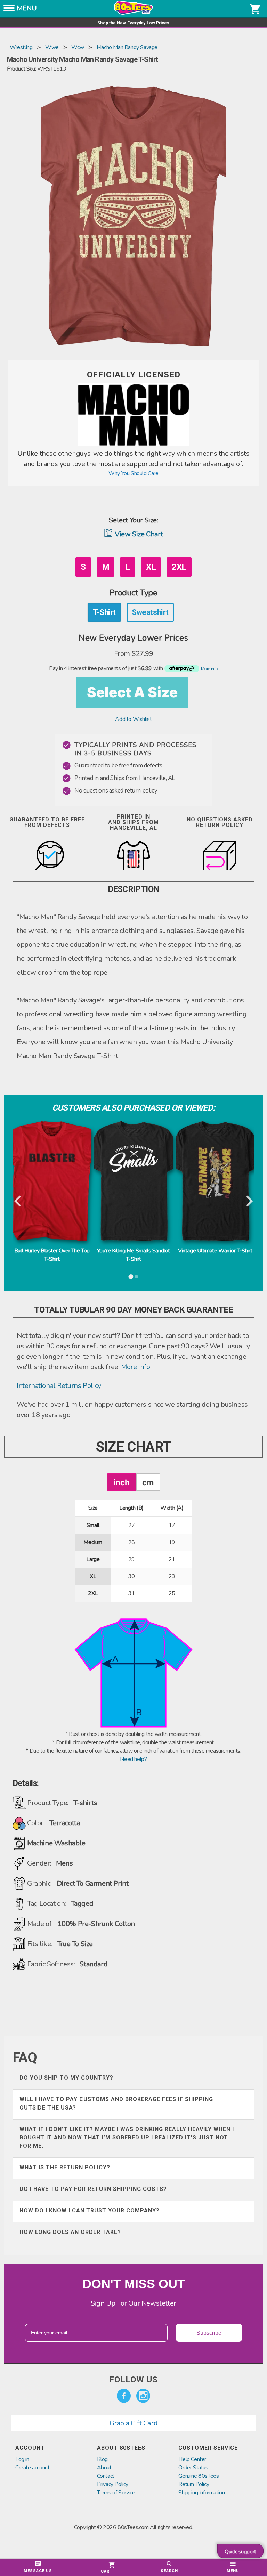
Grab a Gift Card (134, 2423)
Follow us (133, 2380)
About (104, 2468)
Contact (106, 2476)
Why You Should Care (133, 473)
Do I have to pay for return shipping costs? (93, 2189)
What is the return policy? (65, 2167)
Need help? (133, 1759)
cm (148, 1482)
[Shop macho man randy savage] (133, 444)
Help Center (192, 2459)
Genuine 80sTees (199, 2476)
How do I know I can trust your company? (90, 2211)
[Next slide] (249, 1202)
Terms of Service (116, 2493)
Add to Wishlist (133, 719)
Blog (102, 2459)
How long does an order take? (70, 2232)
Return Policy (194, 2484)
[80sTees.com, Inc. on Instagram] (143, 2396)
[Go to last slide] (18, 1202)
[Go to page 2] (136, 1277)
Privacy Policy (113, 2484)
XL (151, 567)
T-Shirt (104, 612)
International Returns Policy (59, 1386)
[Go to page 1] (131, 1277)
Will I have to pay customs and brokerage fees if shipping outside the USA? (116, 2103)
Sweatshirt (150, 612)
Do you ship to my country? (66, 2078)
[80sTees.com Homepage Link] (133, 13)
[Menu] (9, 10)
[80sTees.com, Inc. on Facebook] (124, 2396)
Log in (22, 2459)
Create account (32, 2468)
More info (135, 1367)
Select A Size (132, 692)
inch (122, 1482)
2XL (179, 567)
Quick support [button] (240, 2552)
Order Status (193, 2468)
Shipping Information (201, 2493)
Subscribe (209, 2333)
